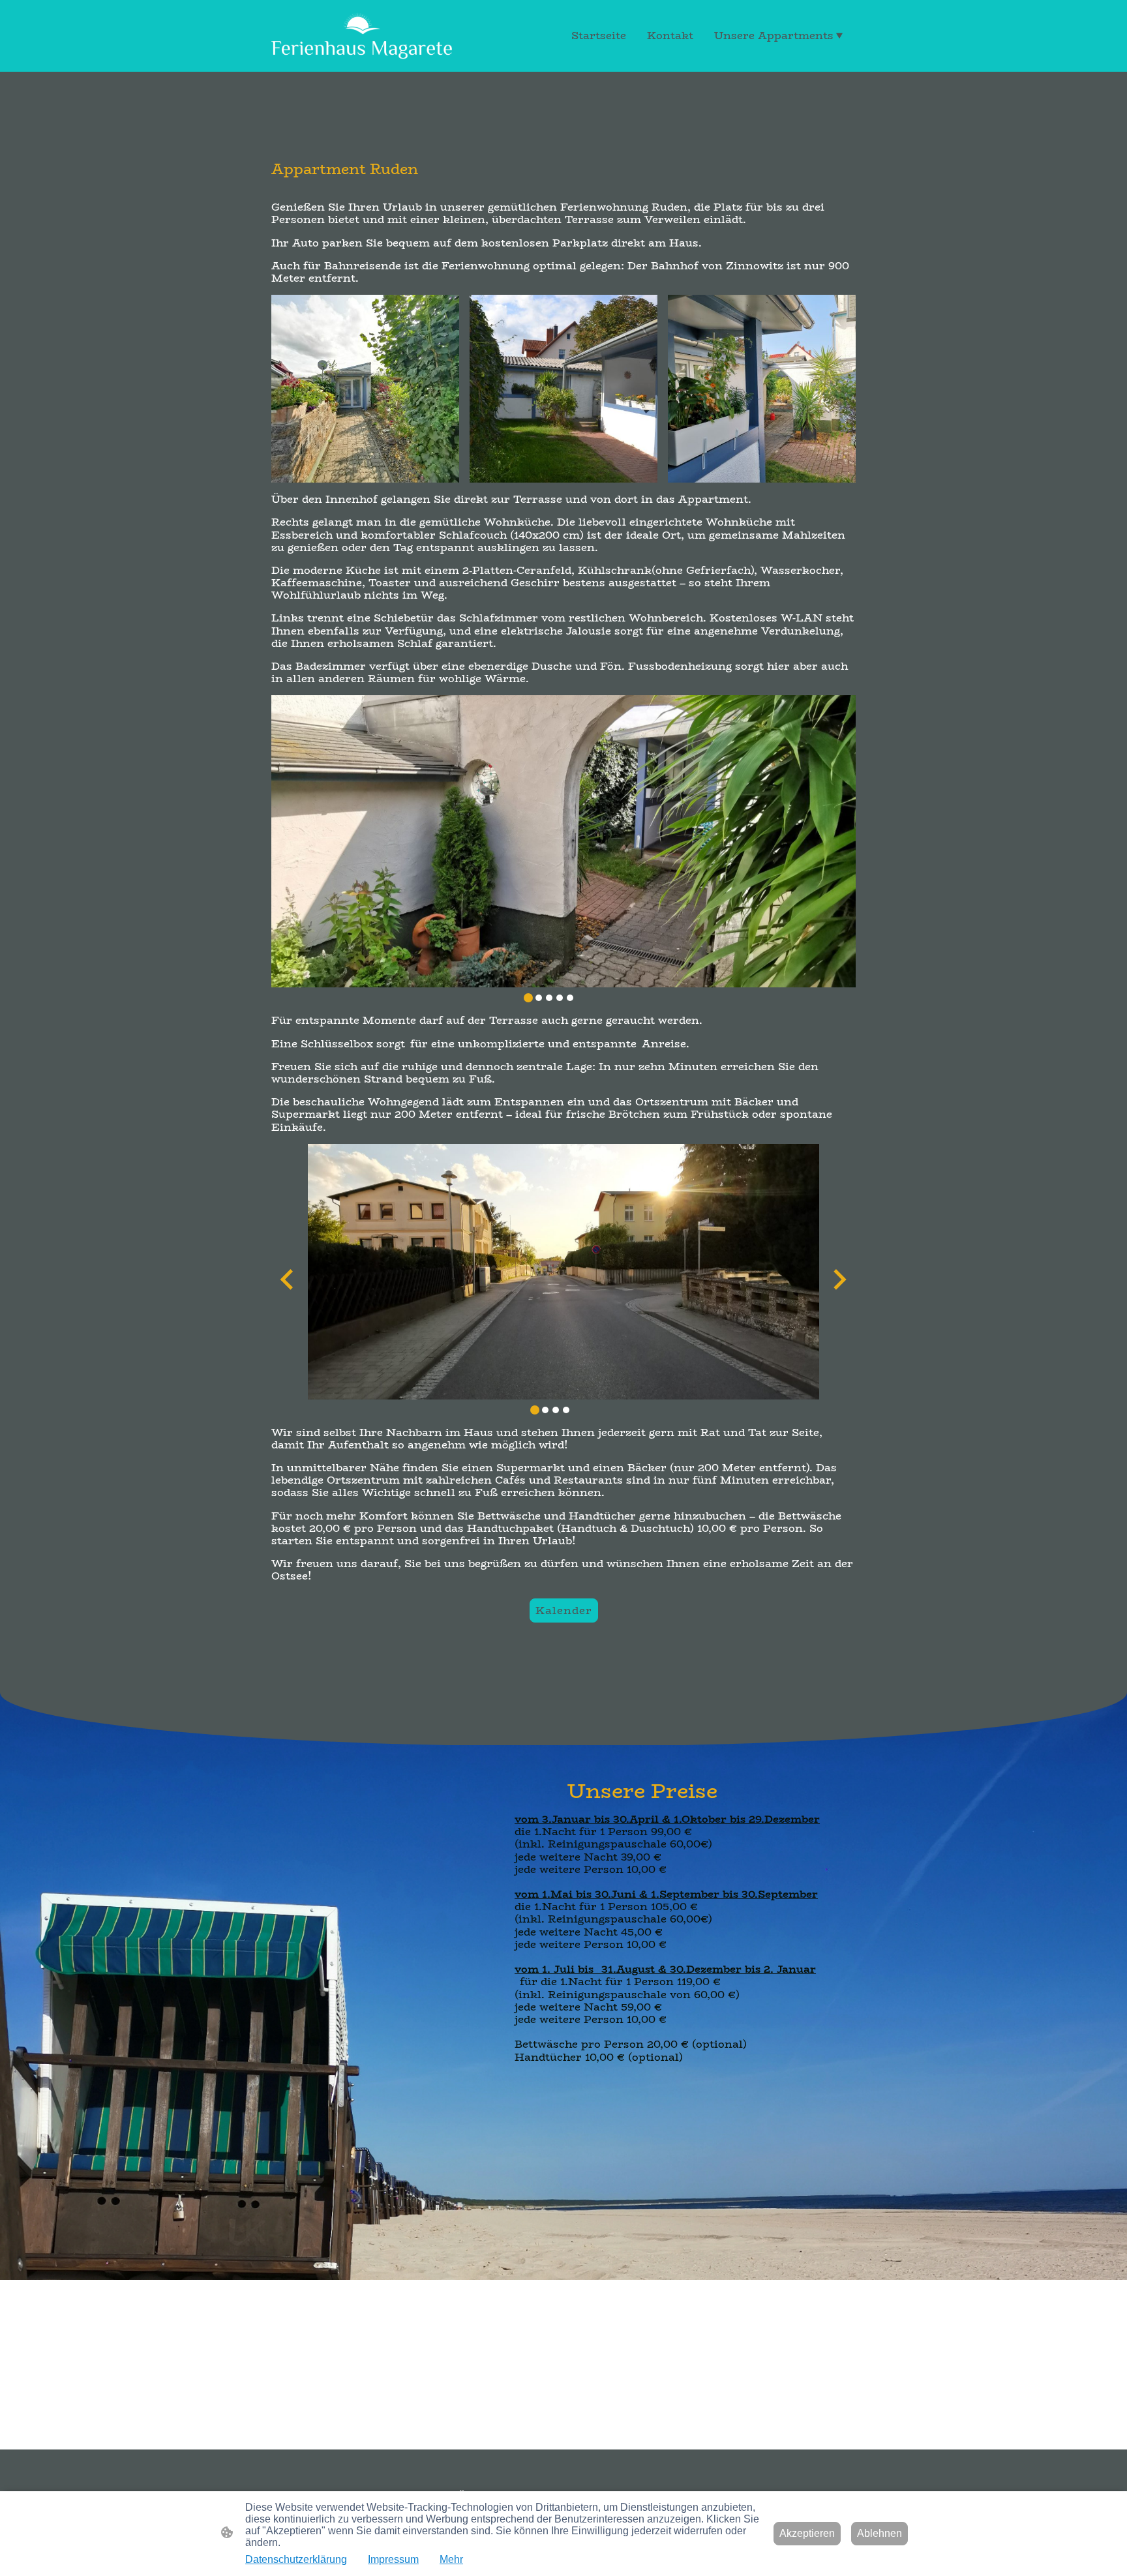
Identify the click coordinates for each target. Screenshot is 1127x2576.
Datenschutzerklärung (296, 2559)
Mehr (451, 2559)
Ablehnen (879, 2533)
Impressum (393, 2559)
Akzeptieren (807, 2533)
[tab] (528, 998)
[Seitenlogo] (362, 36)
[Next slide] (838, 1280)
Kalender (564, 1610)
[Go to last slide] (288, 1280)
